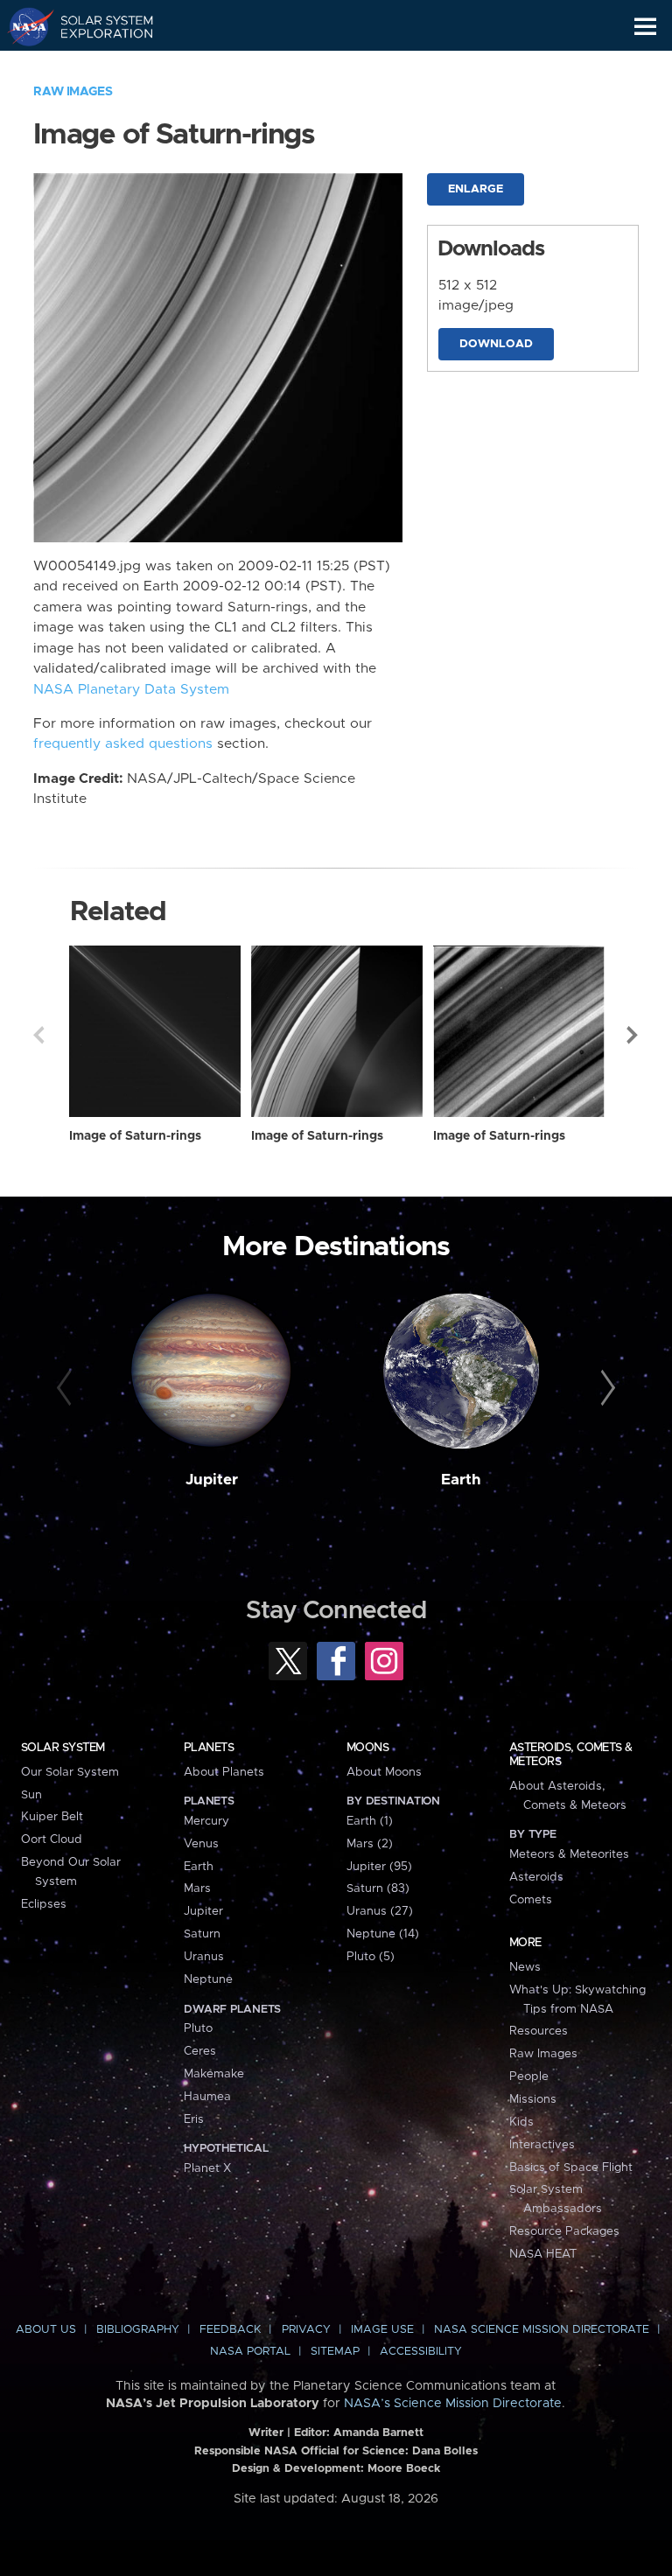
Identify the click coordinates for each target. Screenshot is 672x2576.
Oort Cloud (52, 1840)
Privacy (306, 2330)
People (529, 2077)
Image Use (382, 2330)
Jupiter (212, 1480)
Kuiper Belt (52, 1817)
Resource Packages (564, 2231)
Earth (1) (370, 1821)
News (525, 1967)
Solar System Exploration (97, 26)
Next (633, 1035)
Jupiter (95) (379, 1867)
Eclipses (44, 1904)
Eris (194, 2119)
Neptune (208, 1979)
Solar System (63, 1748)
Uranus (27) (380, 1911)
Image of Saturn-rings (135, 1136)
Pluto (198, 2028)
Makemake (214, 2074)
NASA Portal (250, 2352)
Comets (531, 1900)
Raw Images (73, 92)
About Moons (384, 1772)
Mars (197, 1888)
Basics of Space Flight (571, 2168)
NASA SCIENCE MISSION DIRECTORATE (542, 2330)
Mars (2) (370, 1844)
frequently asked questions (123, 744)
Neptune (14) (383, 1934)
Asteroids (536, 1877)
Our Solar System (70, 1772)
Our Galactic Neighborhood (97, 66)
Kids (521, 2122)
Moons (367, 1748)
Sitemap (335, 2352)
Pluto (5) (371, 1957)
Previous (38, 1035)
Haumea (207, 2097)
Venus (201, 1844)
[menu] (645, 27)
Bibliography (138, 2330)
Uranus (204, 1957)
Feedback (230, 2330)
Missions (533, 2099)
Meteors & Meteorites (569, 1854)
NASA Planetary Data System (131, 690)
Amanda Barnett (378, 2433)
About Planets (224, 1772)
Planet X (207, 2168)
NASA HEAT (543, 2254)
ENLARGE (476, 189)
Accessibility (421, 2352)
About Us (46, 2330)
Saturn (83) (378, 1888)
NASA (23, 26)
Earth (461, 1480)
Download (496, 344)
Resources (539, 2031)
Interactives (542, 2145)
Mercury (206, 1821)
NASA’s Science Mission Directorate (453, 2404)
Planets (209, 1748)
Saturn (202, 1934)
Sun (31, 1795)
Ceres (200, 2051)
